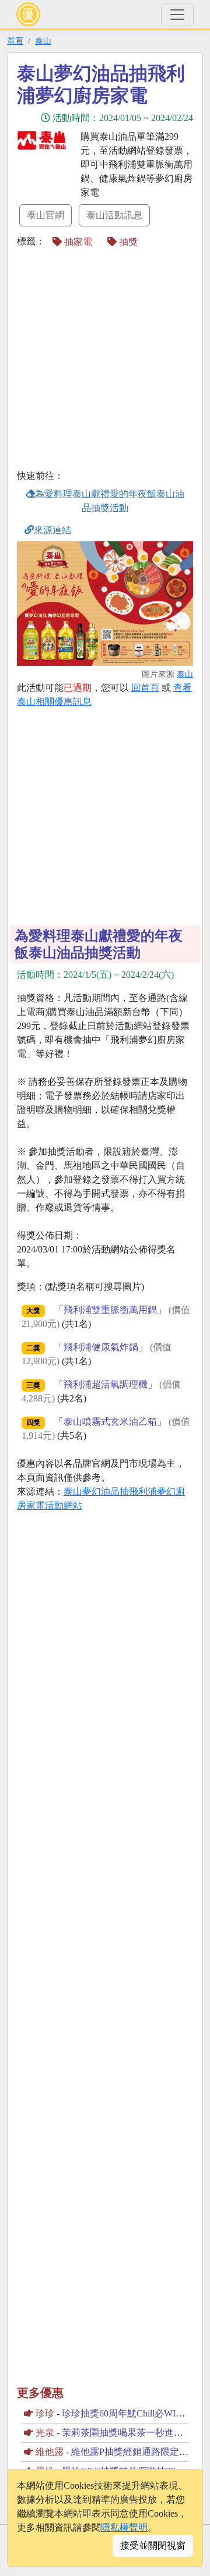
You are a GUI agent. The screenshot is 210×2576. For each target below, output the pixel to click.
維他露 (50, 2452)
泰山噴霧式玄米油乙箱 (110, 1422)
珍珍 (45, 2413)
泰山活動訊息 (114, 215)
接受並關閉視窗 (153, 2545)
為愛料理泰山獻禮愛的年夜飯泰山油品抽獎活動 (110, 501)
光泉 (45, 2433)
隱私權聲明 (124, 2527)
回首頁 (145, 688)
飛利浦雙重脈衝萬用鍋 (110, 1310)
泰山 (43, 41)
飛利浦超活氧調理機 (106, 1384)
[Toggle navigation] (177, 15)
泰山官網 (45, 215)
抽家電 (77, 242)
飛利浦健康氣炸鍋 (101, 1347)
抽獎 (127, 242)
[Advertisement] (105, 360)
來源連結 (52, 530)
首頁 (15, 41)
